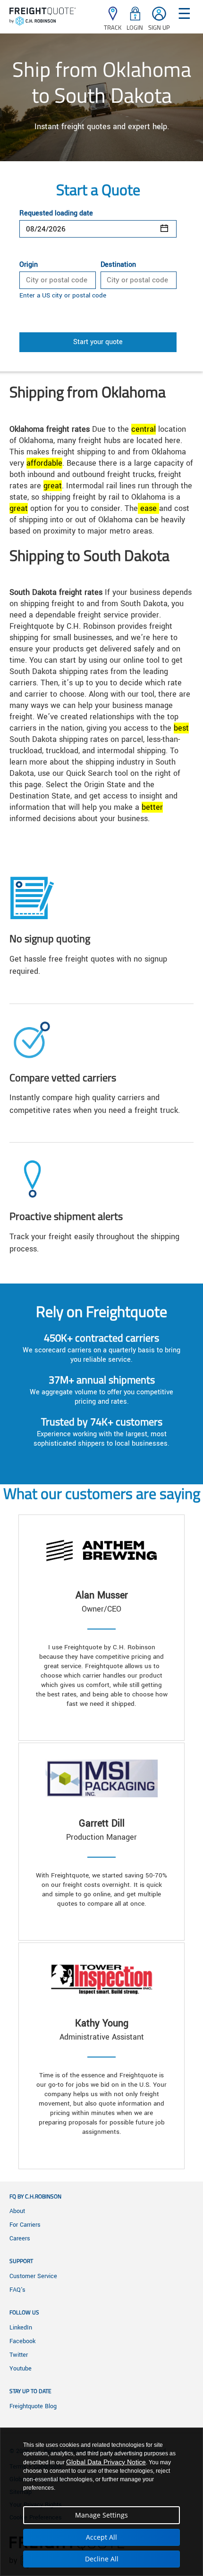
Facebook (22, 2341)
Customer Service (33, 2276)
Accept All (101, 2537)
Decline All (102, 2559)
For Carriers (25, 2225)
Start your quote (98, 342)
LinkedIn (21, 2328)
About (17, 2211)
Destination (118, 265)
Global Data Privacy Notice (106, 2462)
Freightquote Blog (33, 2406)
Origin (29, 265)
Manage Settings (101, 2515)
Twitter (19, 2355)
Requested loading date (56, 214)
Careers (20, 2239)
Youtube (21, 2369)
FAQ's (17, 2290)
